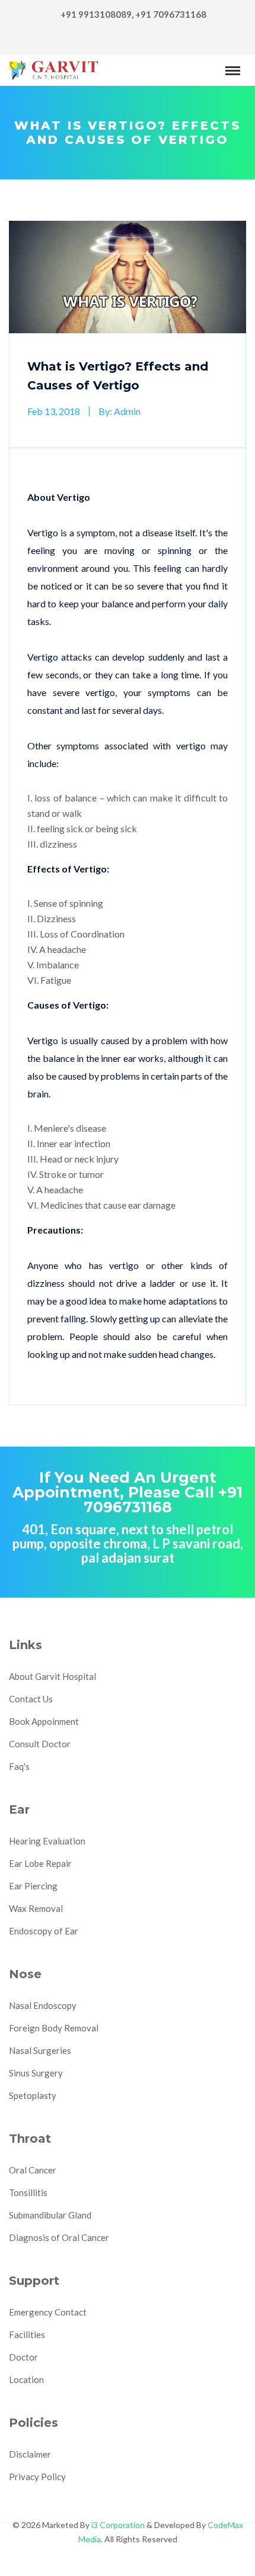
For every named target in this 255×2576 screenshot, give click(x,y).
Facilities (27, 2334)
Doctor (23, 2357)
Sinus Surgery (36, 2073)
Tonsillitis (28, 2192)
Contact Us (31, 1699)
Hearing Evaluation (47, 1841)
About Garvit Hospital (52, 1676)
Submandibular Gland (50, 2215)
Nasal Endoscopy (43, 2005)
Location (26, 2379)
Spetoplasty (33, 2095)
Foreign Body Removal (54, 2028)
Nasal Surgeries (40, 2050)
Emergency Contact (48, 2312)
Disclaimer (30, 2454)
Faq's (19, 1766)
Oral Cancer (33, 2170)
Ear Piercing (33, 1886)
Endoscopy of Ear (44, 1931)
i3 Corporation (118, 2525)
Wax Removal (36, 1908)
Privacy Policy (37, 2477)
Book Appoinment (44, 1721)
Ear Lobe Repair (40, 1863)
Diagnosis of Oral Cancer (59, 2237)
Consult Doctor (40, 1744)
